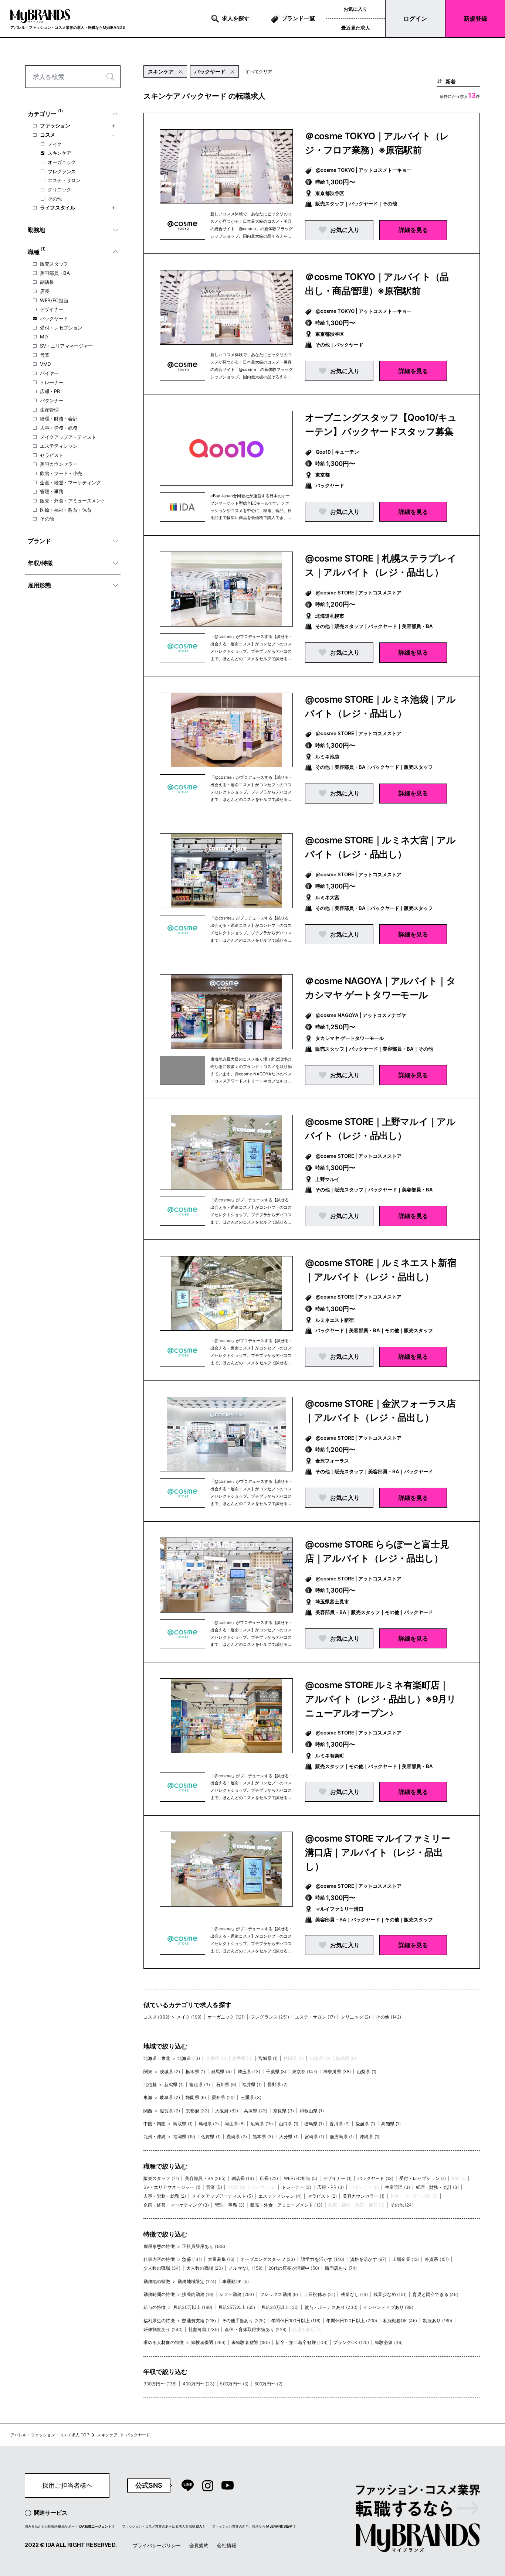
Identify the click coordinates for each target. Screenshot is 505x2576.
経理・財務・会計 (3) (438, 2187)
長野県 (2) (277, 2084)
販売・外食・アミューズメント (73, 501)
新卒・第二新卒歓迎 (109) (301, 2342)
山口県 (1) (289, 2124)
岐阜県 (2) (170, 2097)
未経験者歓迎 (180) (251, 2342)
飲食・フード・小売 (61, 473)
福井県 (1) (252, 2084)
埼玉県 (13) (249, 2072)
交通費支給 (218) (199, 2321)
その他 (55, 199)
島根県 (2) (209, 2124)
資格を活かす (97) (368, 2259)
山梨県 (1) (367, 2072)
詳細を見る (413, 230)
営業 (45, 355)
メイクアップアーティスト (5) (222, 2196)
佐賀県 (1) (211, 2137)
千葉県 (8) (276, 2072)
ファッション (55, 125)
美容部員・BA (55, 273)
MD (44, 337)
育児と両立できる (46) (435, 2294)
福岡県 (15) (184, 2137)
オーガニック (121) (226, 2017)
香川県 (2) (340, 2124)
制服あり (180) (438, 2321)
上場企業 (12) (406, 2259)
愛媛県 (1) (365, 2124)
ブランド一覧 (298, 18)
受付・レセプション (61, 328)
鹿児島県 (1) (342, 2137)
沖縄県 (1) (370, 2137)
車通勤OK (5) (235, 2281)
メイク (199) (189, 2017)
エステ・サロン (64, 180)
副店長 (47, 282)
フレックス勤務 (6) (279, 2294)
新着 (451, 81)
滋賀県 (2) (170, 2111)
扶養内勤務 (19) (198, 2294)
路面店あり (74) (341, 2268)
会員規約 (199, 2545)
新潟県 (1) (174, 2084)
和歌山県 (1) (311, 2111)
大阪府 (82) (227, 2111)
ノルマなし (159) (245, 2268)
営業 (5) (214, 2187)
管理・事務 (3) (230, 2205)
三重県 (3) (251, 2097)
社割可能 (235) (204, 2329)
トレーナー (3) (296, 2187)
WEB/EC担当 (54, 300)
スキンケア (59, 153)
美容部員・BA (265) (205, 2178)
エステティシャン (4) (280, 2196)
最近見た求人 (356, 28)
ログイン (415, 18)
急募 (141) (192, 2259)
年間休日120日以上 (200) (352, 2321)
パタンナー (52, 400)
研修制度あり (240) (163, 2329)
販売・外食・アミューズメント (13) (286, 2205)
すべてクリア (259, 71)
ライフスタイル (58, 207)
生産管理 (49, 410)
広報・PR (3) (331, 2187)
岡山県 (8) (235, 2124)
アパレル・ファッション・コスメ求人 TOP (50, 2435)
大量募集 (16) (221, 2259)
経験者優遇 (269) (209, 2342)
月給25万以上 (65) (237, 2307)
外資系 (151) (437, 2259)
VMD (45, 364)
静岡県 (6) (196, 2097)
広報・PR (50, 391)
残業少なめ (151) (390, 2294)
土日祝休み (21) (320, 2294)
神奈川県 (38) (337, 2072)
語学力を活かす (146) (323, 2259)
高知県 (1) (391, 2124)
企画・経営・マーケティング (70, 482)
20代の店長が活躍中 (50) (294, 2268)
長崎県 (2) (237, 2137)
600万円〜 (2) (269, 2384)
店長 (45, 291)
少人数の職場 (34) (162, 2268)
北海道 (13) (189, 2058)
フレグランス (62, 171)
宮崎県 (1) (314, 2137)
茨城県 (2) (170, 2072)
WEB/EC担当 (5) (301, 2178)
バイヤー (49, 373)
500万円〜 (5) (234, 2384)
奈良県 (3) (284, 2111)
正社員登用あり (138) (204, 2246)
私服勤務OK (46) (400, 2321)
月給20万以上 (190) (193, 2307)
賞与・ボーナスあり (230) (331, 2307)
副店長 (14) (243, 2178)
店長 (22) (269, 2178)
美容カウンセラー (59, 464)
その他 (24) (402, 2205)
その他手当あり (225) (244, 2321)
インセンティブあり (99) (388, 2307)
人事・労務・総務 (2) (165, 2196)
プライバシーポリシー (157, 2545)
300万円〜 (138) (160, 2384)
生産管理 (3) (397, 2187)
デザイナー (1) (337, 2178)
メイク (55, 144)
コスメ (48, 135)
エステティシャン (59, 446)
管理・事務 (52, 491)
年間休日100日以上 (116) (296, 2321)
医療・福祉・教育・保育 (66, 510)
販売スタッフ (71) (161, 2178)
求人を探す (236, 18)
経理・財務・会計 (59, 419)
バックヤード (54, 318)
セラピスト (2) (322, 2196)
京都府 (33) (197, 2111)
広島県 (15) (262, 2124)
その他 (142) (389, 2017)
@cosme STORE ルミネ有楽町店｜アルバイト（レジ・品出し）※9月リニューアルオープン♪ (381, 1699)
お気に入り (355, 9)
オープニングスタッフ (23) (268, 2259)
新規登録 (475, 18)
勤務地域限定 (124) (197, 2281)
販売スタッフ (54, 264)
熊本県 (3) (263, 2137)
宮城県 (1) (268, 2058)
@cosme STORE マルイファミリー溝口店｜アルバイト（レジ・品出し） (377, 1852)
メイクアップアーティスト (68, 437)
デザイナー (52, 309)
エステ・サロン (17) (315, 2017)
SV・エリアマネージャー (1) (172, 2187)
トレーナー (52, 382)
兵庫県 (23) (256, 2111)
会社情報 (227, 2545)
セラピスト (52, 455)
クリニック (59, 190)
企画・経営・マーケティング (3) (176, 2205)
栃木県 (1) (195, 2072)
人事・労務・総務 (59, 428)
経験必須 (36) (389, 2342)
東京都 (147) (305, 2072)
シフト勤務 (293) (237, 2294)
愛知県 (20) (223, 2097)
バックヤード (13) (376, 2178)
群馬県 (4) (221, 2072)
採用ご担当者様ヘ (67, 2485)
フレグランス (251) (270, 2017)
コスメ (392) (156, 2017)
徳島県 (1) (314, 2124)
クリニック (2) (355, 2017)
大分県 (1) (289, 2137)
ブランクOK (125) (351, 2342)
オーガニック (62, 162)
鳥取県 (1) (183, 2124)
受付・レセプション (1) (423, 2178)
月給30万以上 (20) (280, 2307)
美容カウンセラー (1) (364, 2196)
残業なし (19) (354, 2294)
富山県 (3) (200, 2084)
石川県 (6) (226, 2084)
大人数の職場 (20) (205, 2268)
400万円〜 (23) (199, 2384)
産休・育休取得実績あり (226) (256, 2329)
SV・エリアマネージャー (66, 346)
